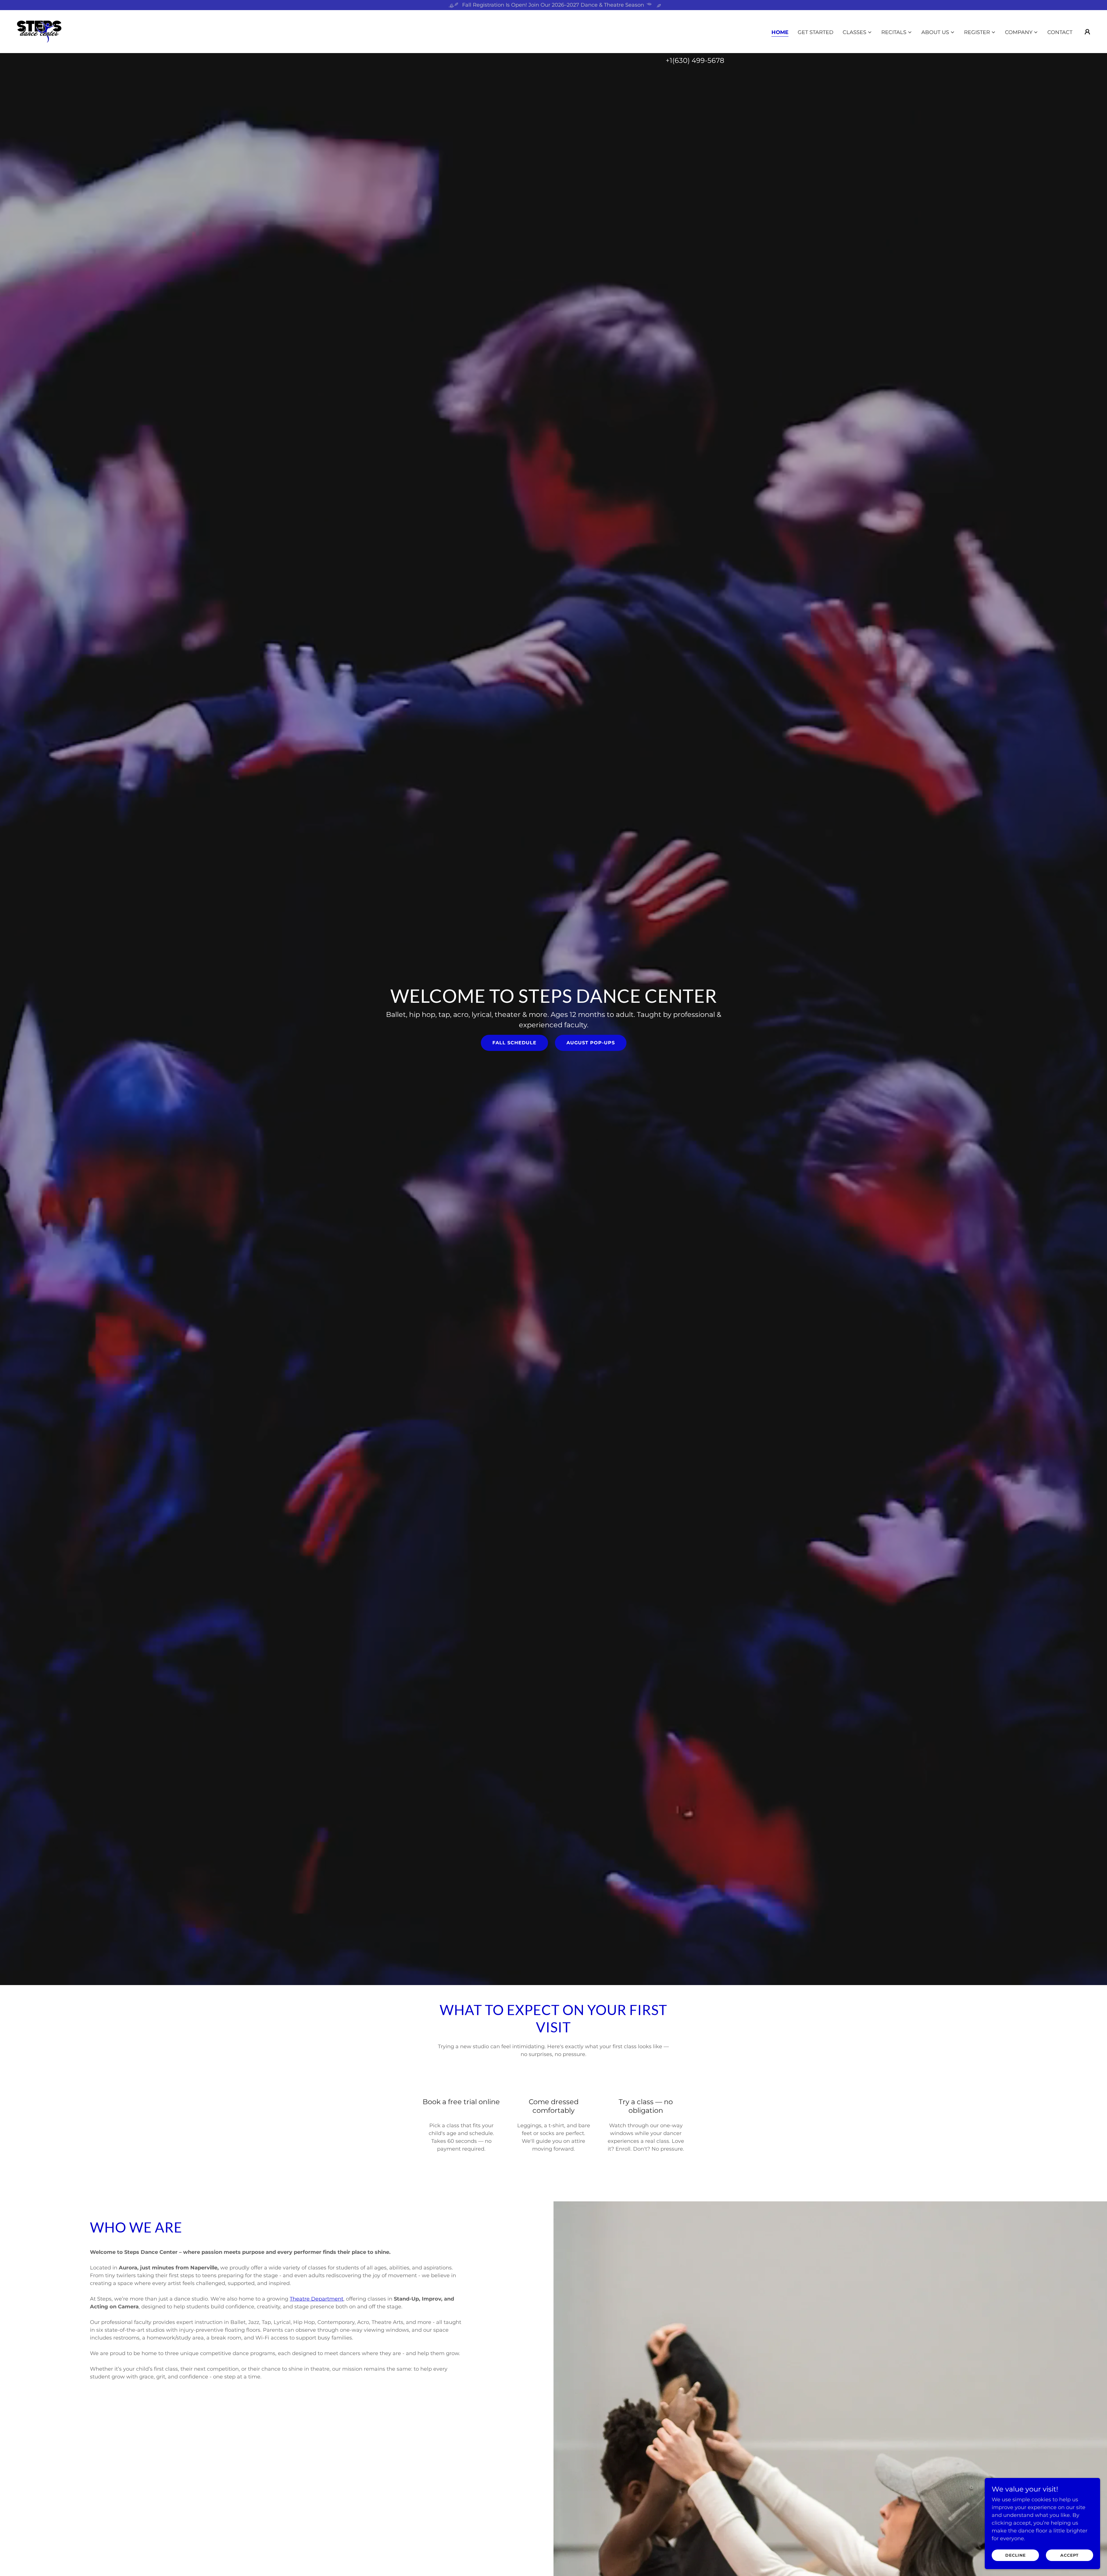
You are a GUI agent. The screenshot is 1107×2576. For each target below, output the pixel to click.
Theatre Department (317, 2299)
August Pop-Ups (591, 1043)
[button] (857, 32)
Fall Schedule (514, 1043)
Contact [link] (1060, 32)
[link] (39, 31)
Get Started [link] (816, 32)
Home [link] (780, 32)
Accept (1070, 2555)
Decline (1015, 2555)
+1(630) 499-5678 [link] (695, 60)
